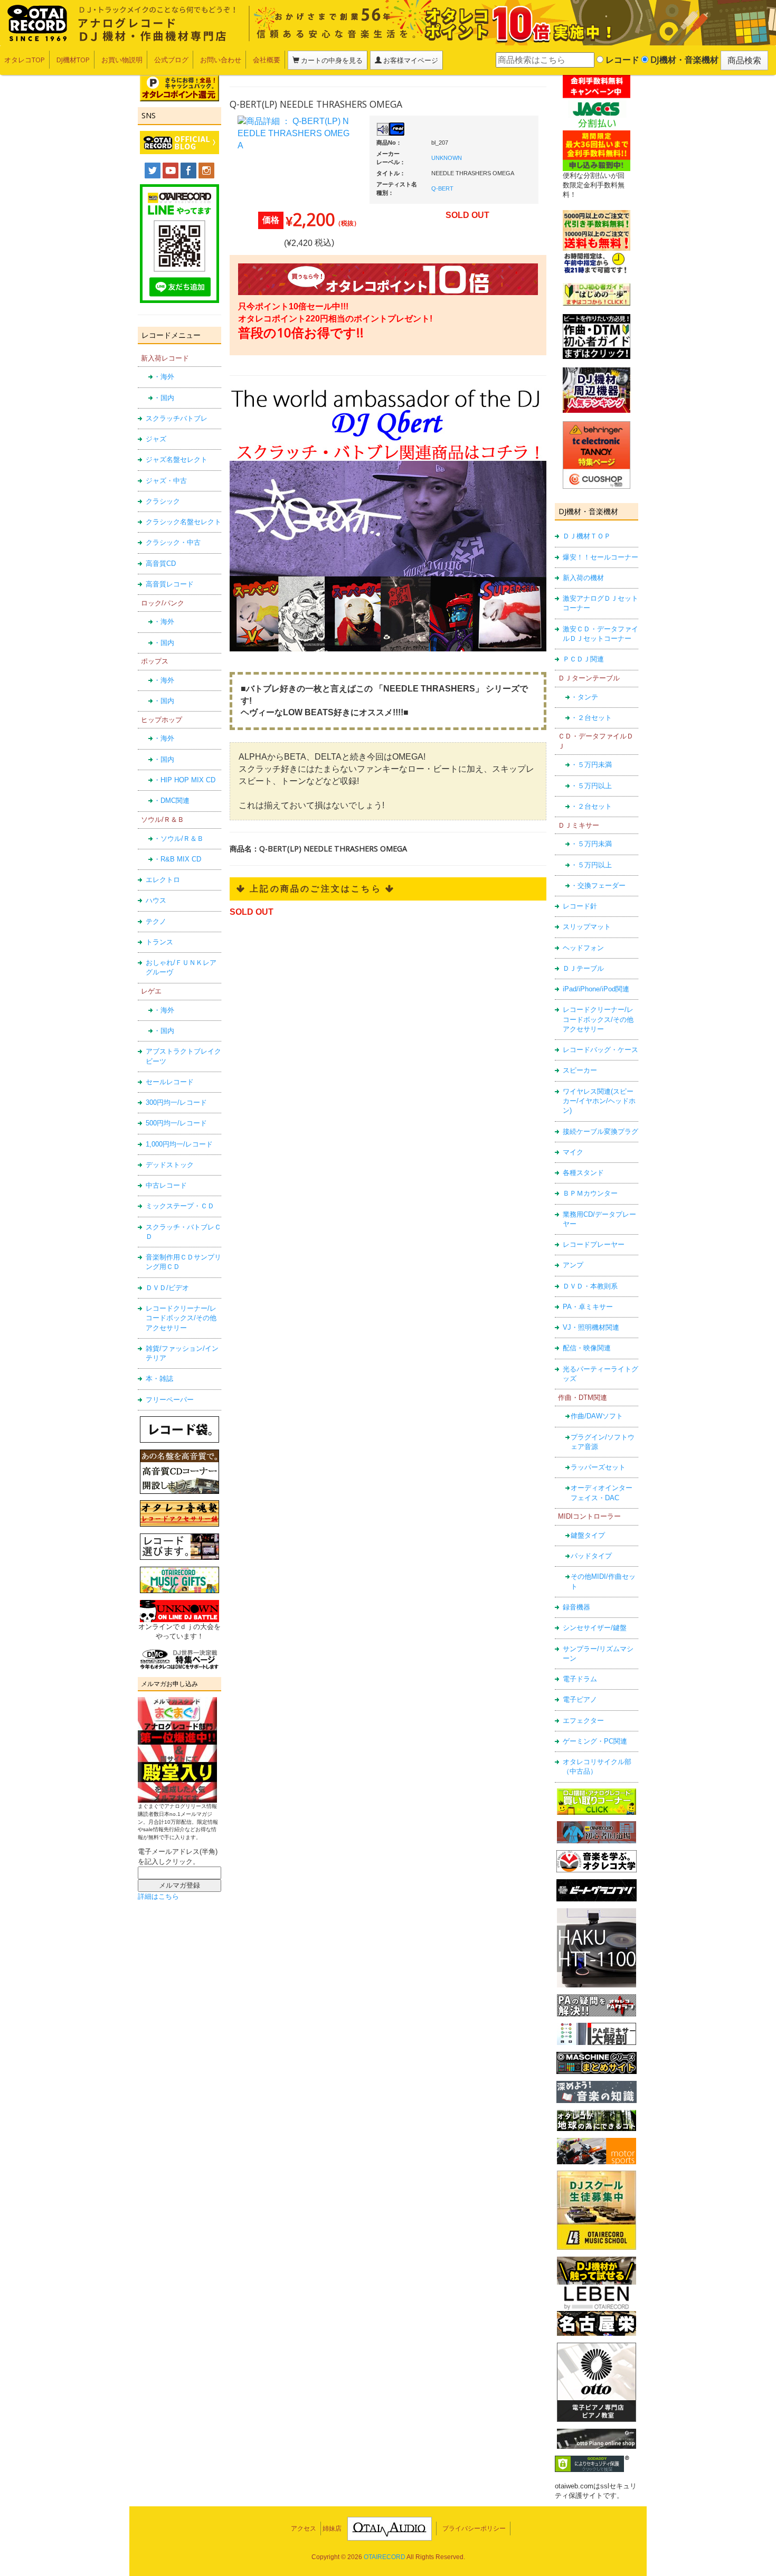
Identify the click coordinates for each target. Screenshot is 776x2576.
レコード (621, 60)
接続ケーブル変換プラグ (600, 1131)
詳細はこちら (158, 1896)
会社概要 (267, 60)
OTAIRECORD (385, 2557)
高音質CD (161, 563)
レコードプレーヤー (594, 1244)
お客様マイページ (410, 60)
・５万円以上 (591, 786)
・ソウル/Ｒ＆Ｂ (179, 839)
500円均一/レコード (176, 1123)
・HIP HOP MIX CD (184, 780)
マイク (573, 1152)
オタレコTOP (25, 60)
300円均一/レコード (176, 1102)
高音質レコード (170, 584)
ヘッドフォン (583, 948)
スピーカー (580, 1070)
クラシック (163, 501)
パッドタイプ (591, 1556)
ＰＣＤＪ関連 (583, 659)
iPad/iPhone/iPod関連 (596, 989)
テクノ (156, 921)
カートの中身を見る (331, 60)
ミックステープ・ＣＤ (180, 1206)
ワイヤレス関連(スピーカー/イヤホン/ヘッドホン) (599, 1101)
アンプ (573, 1265)
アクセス (304, 2528)
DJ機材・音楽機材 (683, 60)
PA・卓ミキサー (588, 1307)
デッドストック (170, 1165)
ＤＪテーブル (583, 968)
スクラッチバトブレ (177, 418)
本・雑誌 (159, 1379)
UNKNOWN (447, 158)
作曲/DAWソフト (597, 1416)
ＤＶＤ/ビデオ (167, 1288)
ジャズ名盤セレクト (177, 460)
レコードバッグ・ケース (600, 1050)
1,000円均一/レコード (179, 1144)
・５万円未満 (591, 765)
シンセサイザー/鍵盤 (595, 1628)
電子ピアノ (580, 1699)
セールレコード (170, 1082)
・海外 (164, 377)
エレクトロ (163, 880)
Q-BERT (442, 188)
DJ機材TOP (73, 60)
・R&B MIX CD (177, 859)
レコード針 (580, 906)
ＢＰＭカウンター (590, 1193)
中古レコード (166, 1185)
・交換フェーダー (598, 885)
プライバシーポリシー (474, 2528)
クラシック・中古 (173, 542)
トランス (159, 942)
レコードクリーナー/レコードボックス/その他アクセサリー (181, 1318)
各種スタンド (583, 1173)
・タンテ (584, 697)
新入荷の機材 (583, 578)
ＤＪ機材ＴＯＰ (587, 536)
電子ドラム (580, 1679)
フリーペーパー (170, 1400)
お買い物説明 (122, 60)
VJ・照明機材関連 (591, 1327)
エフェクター (583, 1721)
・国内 (164, 398)
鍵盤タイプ (588, 1535)
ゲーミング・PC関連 (595, 1741)
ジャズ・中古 (166, 481)
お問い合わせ (221, 60)
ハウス (156, 900)
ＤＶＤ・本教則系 (590, 1286)
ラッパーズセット (598, 1467)
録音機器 (576, 1607)
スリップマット (587, 927)
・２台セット (591, 718)
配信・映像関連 (587, 1348)
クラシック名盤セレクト (183, 522)
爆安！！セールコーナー (600, 557)
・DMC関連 (172, 801)
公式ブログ (171, 60)
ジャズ (156, 439)
